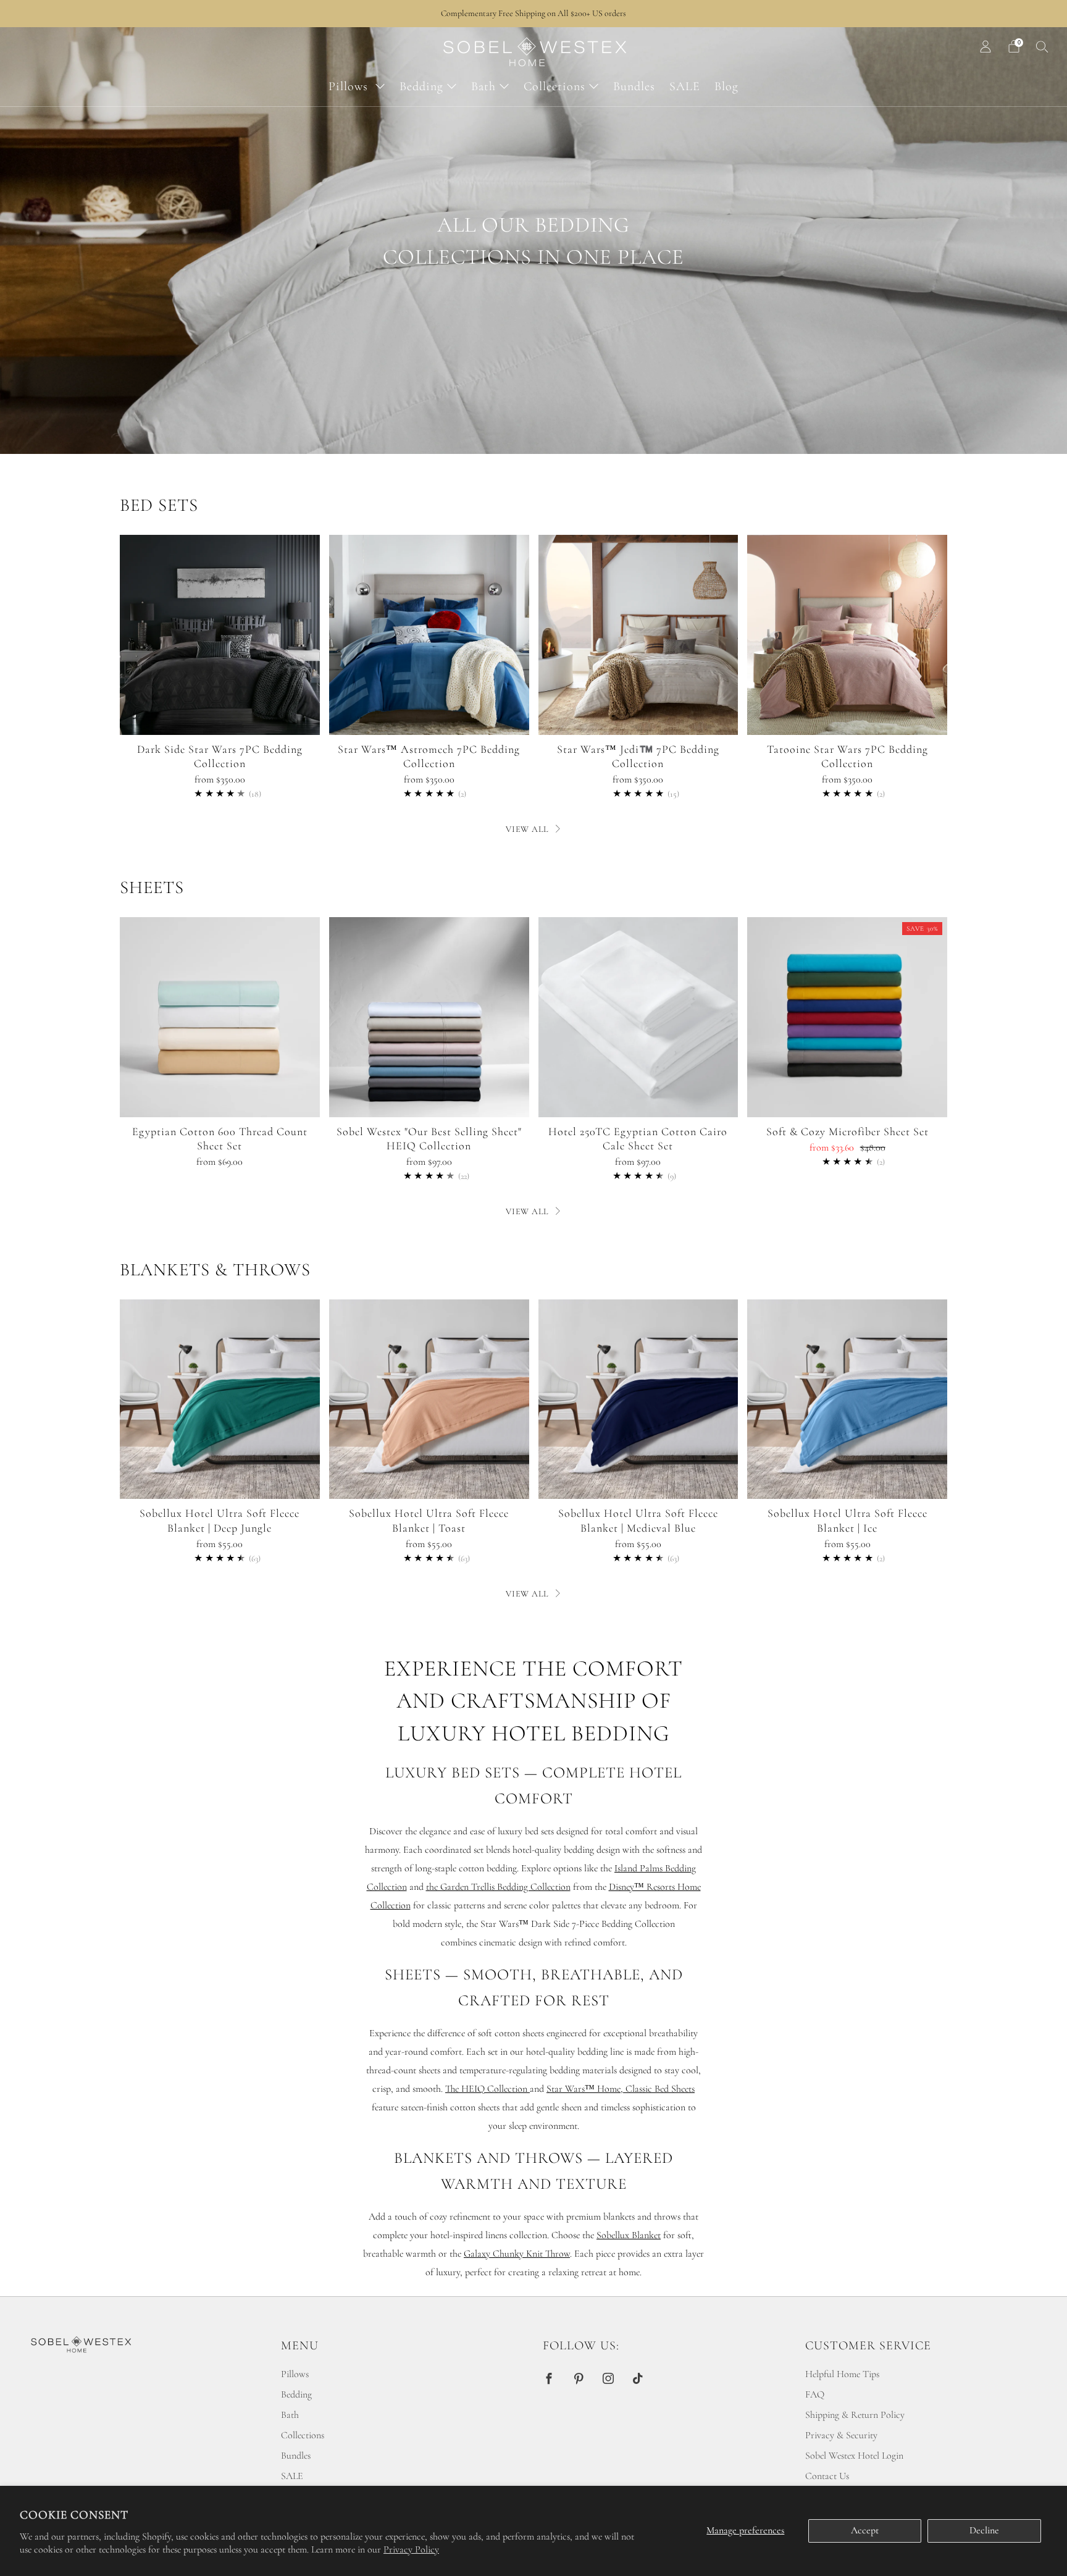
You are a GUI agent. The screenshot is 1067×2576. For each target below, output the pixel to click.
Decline (984, 2530)
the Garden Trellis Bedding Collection (498, 1887)
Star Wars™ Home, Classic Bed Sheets (621, 2089)
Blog (726, 86)
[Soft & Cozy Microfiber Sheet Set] (847, 1017)
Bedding (421, 86)
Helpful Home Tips (842, 2374)
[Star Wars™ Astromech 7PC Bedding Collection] (429, 635)
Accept (865, 2530)
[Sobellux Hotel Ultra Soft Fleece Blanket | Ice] (847, 1399)
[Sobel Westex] (429, 1017)
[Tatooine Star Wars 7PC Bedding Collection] (847, 635)
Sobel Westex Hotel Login (854, 2456)
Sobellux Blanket (629, 2235)
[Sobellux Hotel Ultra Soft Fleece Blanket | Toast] (429, 1399)
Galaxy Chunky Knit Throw (517, 2254)
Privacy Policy (411, 2549)
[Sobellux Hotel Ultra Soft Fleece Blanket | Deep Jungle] (220, 1399)
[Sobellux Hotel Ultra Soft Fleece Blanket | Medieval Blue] (638, 1399)
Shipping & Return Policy (855, 2415)
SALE (685, 86)
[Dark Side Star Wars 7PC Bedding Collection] (220, 635)
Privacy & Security (841, 2435)
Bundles (634, 86)
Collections (554, 86)
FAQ (815, 2394)
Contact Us (827, 2476)
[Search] (1042, 46)
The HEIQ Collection (487, 2089)
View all (527, 829)
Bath (483, 86)
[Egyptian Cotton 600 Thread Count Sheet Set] (220, 1017)
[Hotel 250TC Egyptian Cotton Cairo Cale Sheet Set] (638, 1017)
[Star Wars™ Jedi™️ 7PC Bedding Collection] (638, 635)
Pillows (350, 86)
